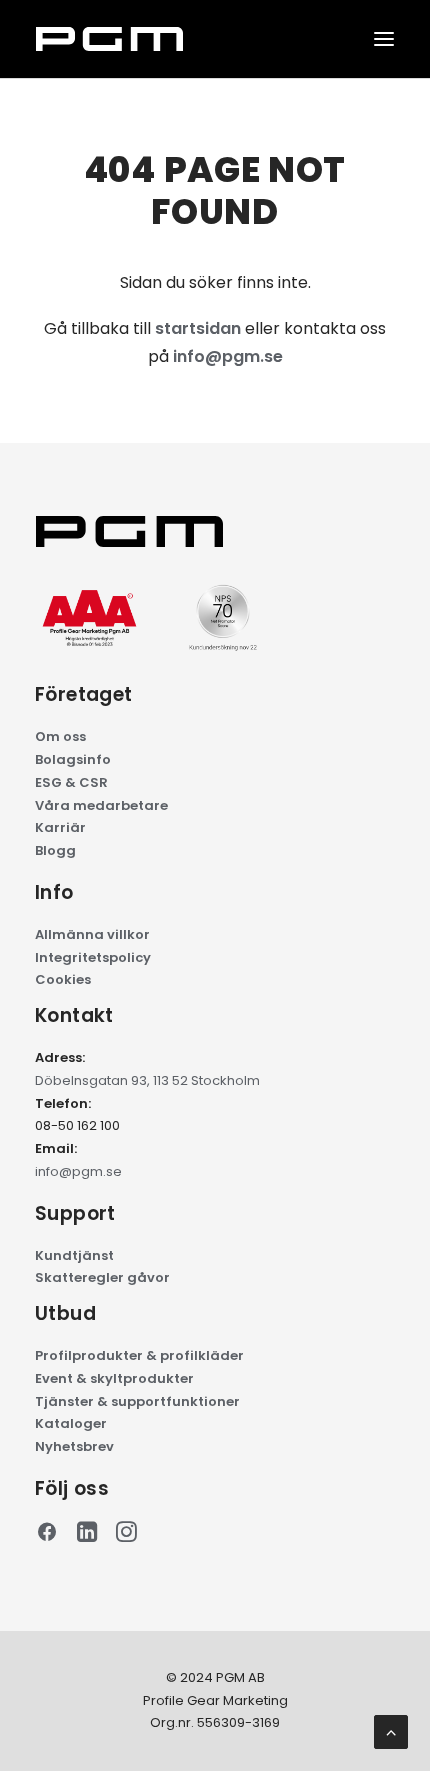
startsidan (198, 328)
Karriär (60, 827)
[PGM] (109, 39)
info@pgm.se (228, 356)
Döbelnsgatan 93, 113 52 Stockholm (147, 1080)
